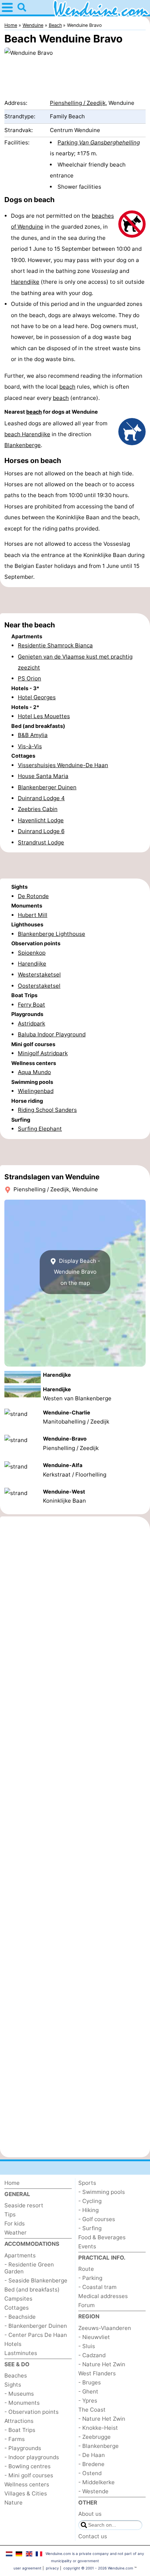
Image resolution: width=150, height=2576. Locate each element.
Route (86, 2269)
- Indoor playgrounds (32, 2457)
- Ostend (90, 2473)
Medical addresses (103, 2296)
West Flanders (97, 2373)
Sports (87, 2183)
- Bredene (91, 2464)
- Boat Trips (20, 2430)
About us (90, 2514)
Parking (99, 142)
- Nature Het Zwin (102, 2364)
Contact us (93, 2536)
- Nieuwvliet (94, 2337)
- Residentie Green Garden (29, 2268)
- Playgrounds (23, 2448)
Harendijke (25, 282)
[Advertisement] (75, 600)
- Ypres (88, 2401)
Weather (15, 2233)
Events (87, 2246)
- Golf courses (97, 2219)
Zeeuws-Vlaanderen (105, 2328)
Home (12, 2183)
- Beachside (20, 2317)
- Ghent (88, 2391)
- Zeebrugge (94, 2437)
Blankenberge (23, 445)
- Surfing (90, 2228)
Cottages (17, 2308)
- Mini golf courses (29, 2475)
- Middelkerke (96, 2482)
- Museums (19, 2394)
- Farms (15, 2439)
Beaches (16, 2376)
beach (67, 387)
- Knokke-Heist (98, 2428)
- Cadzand (92, 2355)
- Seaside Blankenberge (36, 2280)
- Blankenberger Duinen (36, 2326)
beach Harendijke (27, 434)
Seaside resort (24, 2205)
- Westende (93, 2491)
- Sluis (87, 2346)
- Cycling (90, 2201)
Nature (13, 2503)
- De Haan (92, 2455)
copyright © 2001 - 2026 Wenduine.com (98, 2568)
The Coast (92, 2410)
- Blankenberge (98, 2446)
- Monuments (22, 2403)
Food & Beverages (102, 2237)
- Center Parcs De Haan (36, 2335)
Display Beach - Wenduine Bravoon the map (77, 1272)
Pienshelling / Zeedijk (78, 103)
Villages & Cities (26, 2493)
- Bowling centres (27, 2466)
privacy (52, 2568)
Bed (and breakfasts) (32, 2290)
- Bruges (90, 2382)
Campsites (18, 2299)
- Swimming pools (102, 2192)
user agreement (27, 2568)
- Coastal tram (97, 2287)
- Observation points (31, 2412)
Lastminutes (21, 2353)
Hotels (13, 2344)
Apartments (20, 2255)
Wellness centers (27, 2484)
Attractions (19, 2421)
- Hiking (88, 2210)
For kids (15, 2223)
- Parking (90, 2278)
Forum (86, 2305)
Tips (10, 2214)
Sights (13, 2385)
